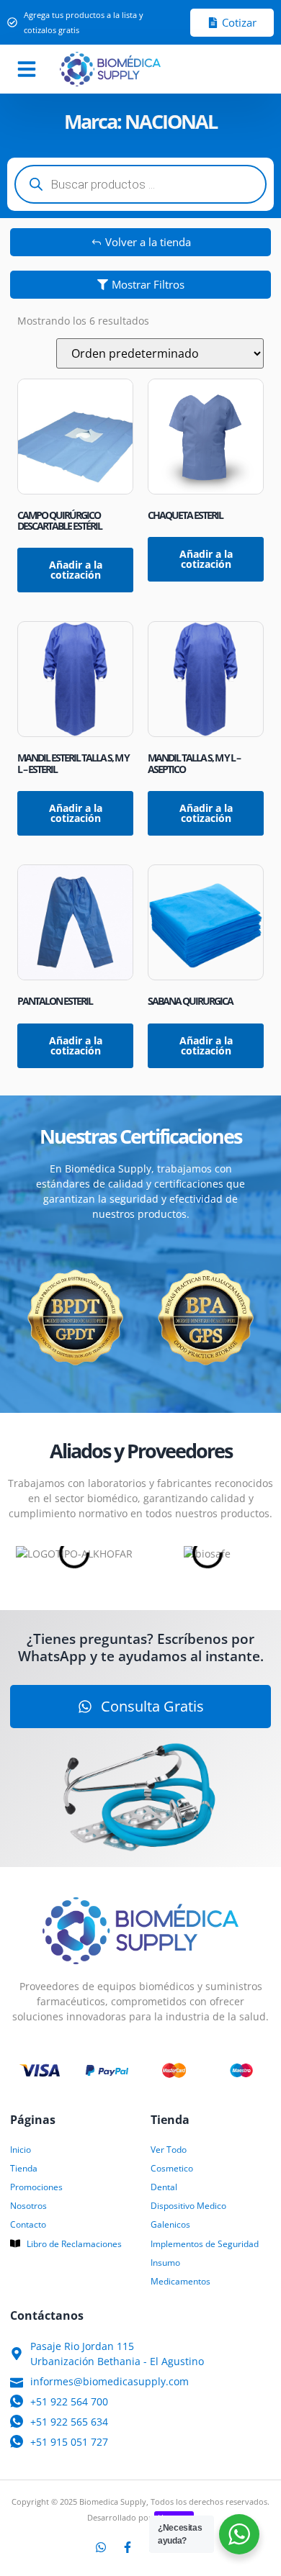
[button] (27, 69)
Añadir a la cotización (76, 570)
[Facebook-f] (128, 2547)
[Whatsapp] (101, 2547)
